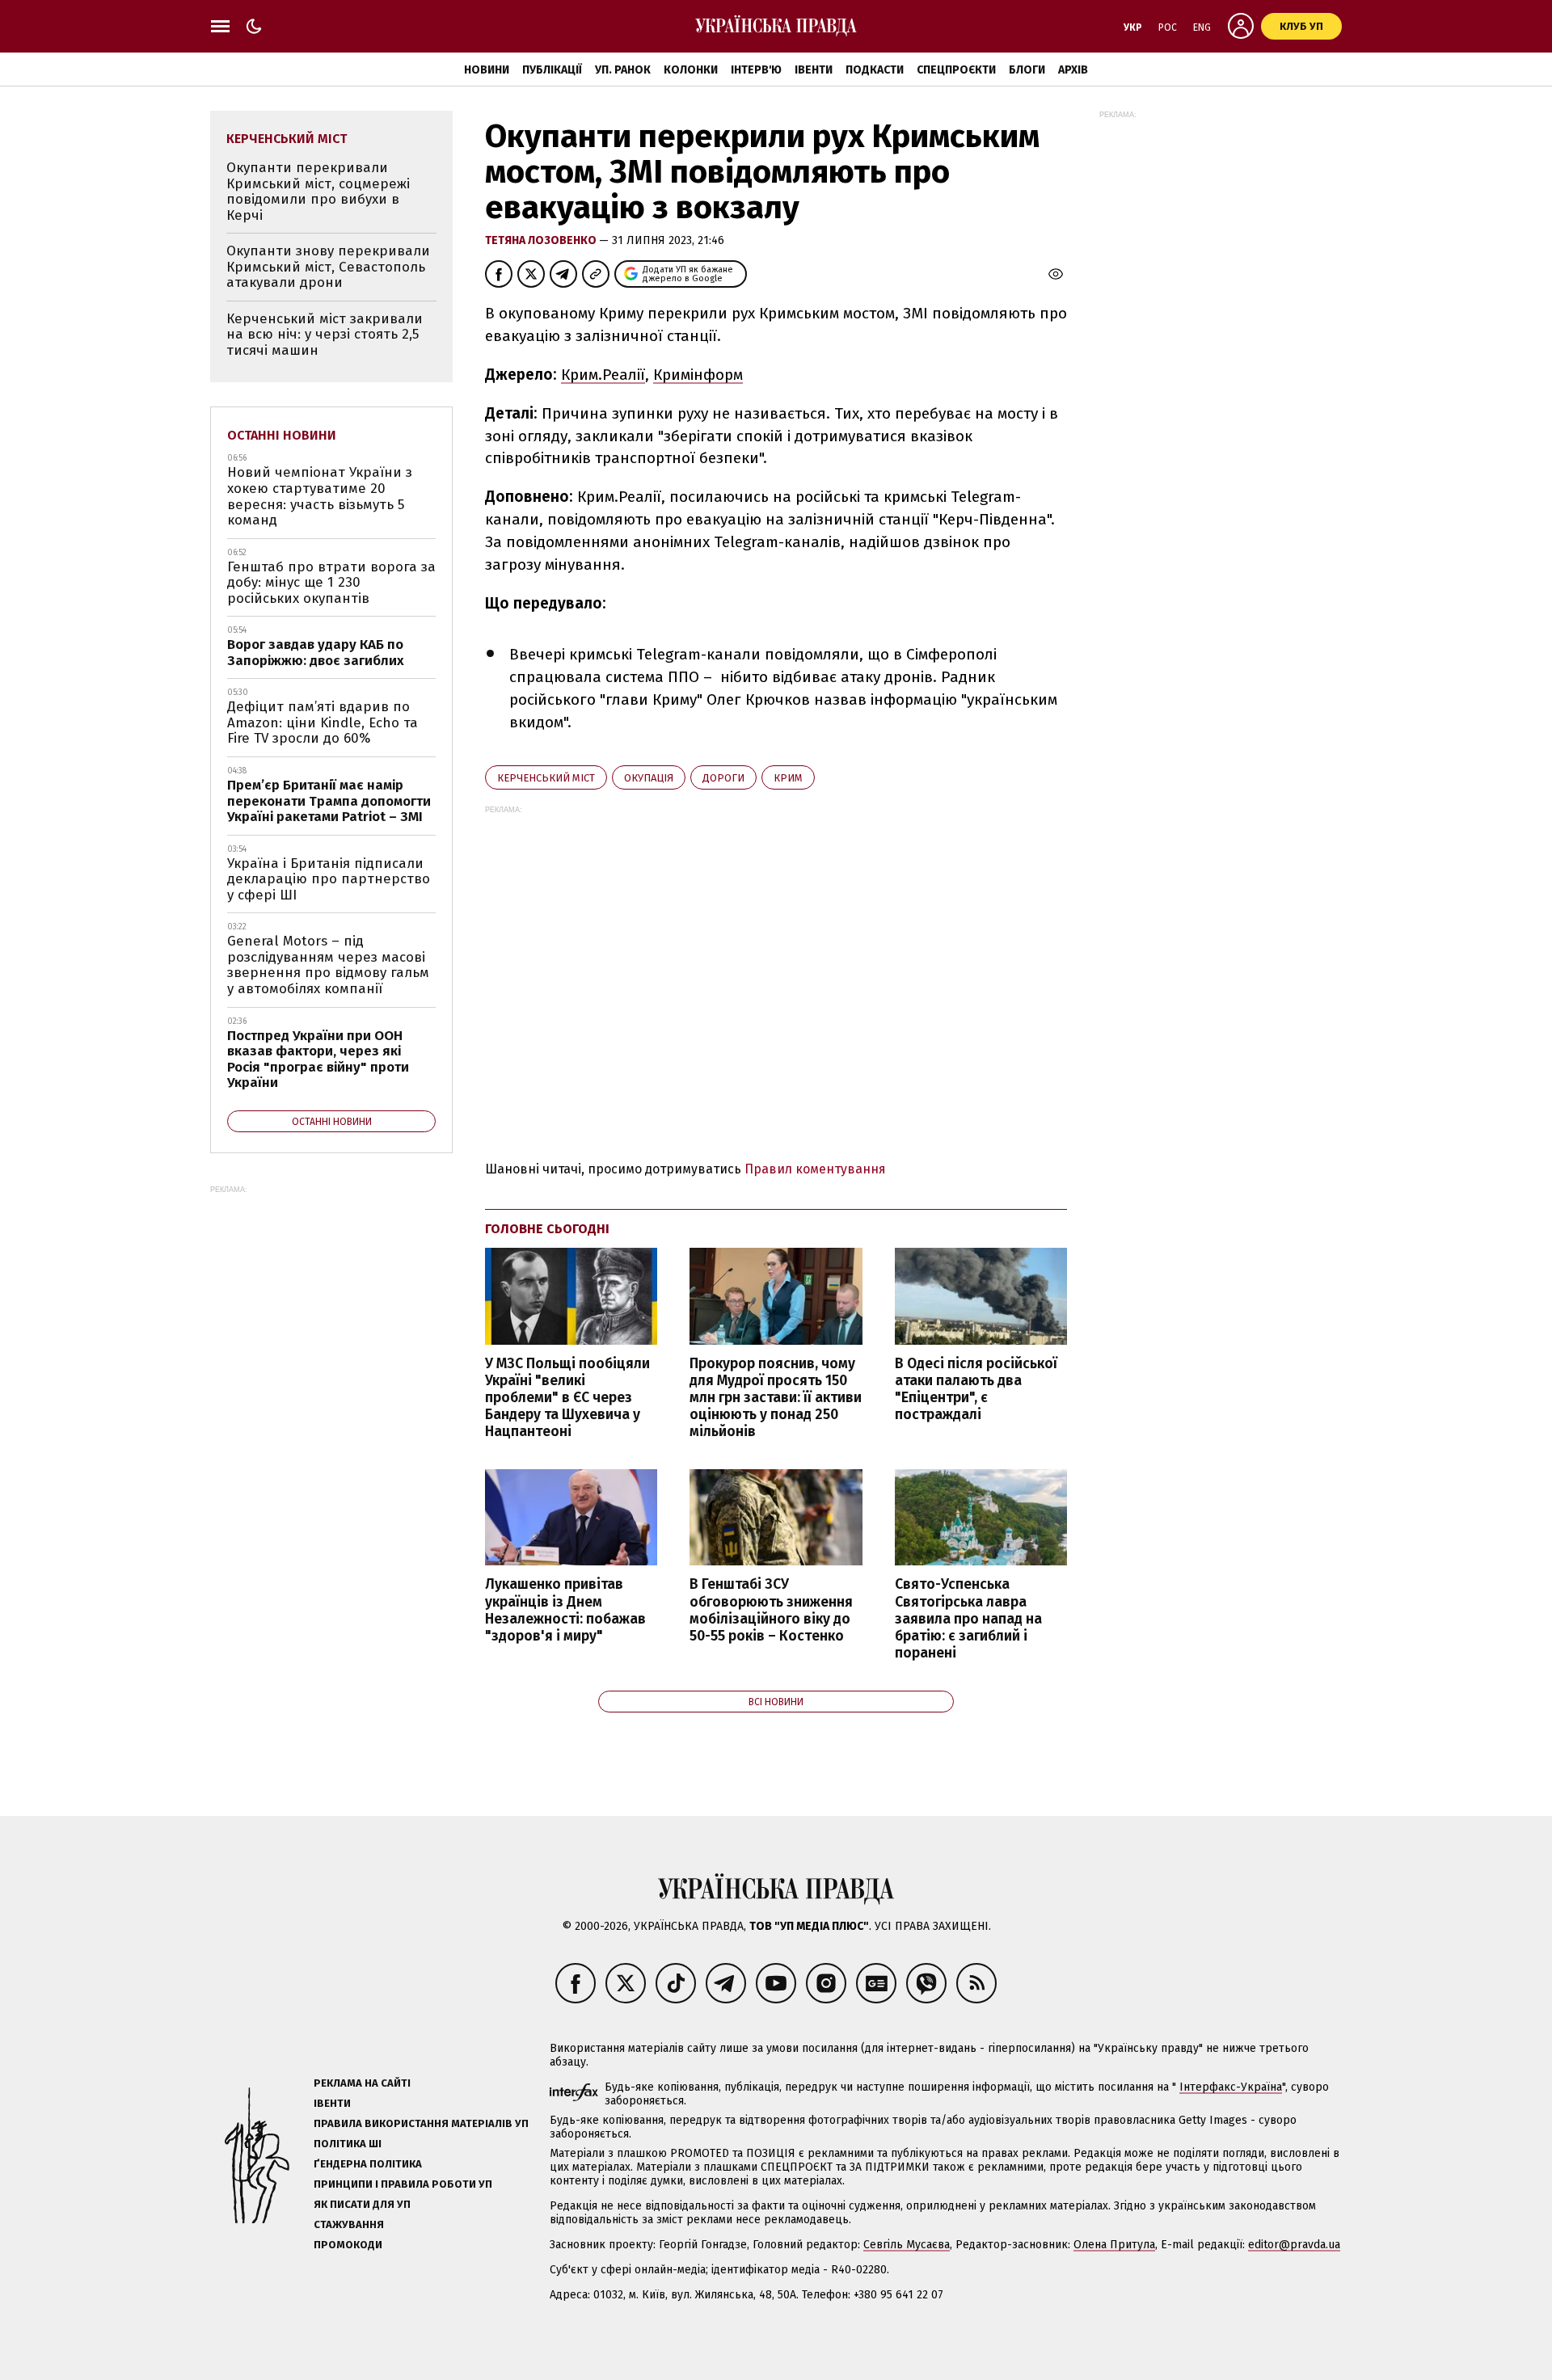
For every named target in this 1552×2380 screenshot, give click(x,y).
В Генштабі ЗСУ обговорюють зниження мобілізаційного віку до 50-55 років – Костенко (771, 1610)
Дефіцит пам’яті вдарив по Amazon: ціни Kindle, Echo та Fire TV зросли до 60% (323, 722)
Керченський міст (546, 778)
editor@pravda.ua (1294, 2245)
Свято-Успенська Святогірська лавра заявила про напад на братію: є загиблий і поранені (968, 1619)
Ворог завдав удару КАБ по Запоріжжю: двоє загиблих (316, 653)
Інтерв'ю (756, 70)
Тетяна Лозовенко (542, 240)
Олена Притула (1114, 2245)
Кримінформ (698, 375)
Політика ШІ (348, 2144)
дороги (723, 778)
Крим (788, 778)
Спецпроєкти (956, 70)
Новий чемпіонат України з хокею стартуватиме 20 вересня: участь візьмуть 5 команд (320, 496)
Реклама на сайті (362, 2083)
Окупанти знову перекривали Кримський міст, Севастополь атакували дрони (328, 267)
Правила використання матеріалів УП (421, 2123)
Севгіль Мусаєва (907, 2245)
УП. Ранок (623, 70)
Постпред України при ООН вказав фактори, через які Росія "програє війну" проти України (318, 1059)
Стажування (349, 2224)
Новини (487, 70)
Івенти (814, 70)
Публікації (552, 70)
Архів (1073, 70)
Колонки (691, 70)
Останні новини (282, 435)
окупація (649, 778)
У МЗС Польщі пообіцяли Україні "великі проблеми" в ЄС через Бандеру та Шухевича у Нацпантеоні (567, 1398)
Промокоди (348, 2245)
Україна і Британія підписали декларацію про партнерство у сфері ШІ (329, 879)
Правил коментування (815, 1169)
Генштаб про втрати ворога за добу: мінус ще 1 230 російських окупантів (331, 583)
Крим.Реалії (603, 375)
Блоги (1027, 70)
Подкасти (875, 70)
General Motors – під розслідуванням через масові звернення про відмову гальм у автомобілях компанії (328, 965)
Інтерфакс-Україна (1231, 2087)
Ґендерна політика (368, 2164)
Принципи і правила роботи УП (403, 2184)
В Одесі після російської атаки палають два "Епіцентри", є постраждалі (976, 1389)
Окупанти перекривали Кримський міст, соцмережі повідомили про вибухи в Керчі (318, 192)
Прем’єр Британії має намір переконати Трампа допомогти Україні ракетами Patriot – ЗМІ (329, 801)
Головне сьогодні (547, 1229)
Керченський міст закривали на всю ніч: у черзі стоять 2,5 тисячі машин (325, 335)
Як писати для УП (362, 2204)
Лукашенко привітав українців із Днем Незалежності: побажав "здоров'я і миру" (565, 1610)
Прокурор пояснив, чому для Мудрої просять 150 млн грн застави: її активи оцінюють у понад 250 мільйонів (776, 1398)
